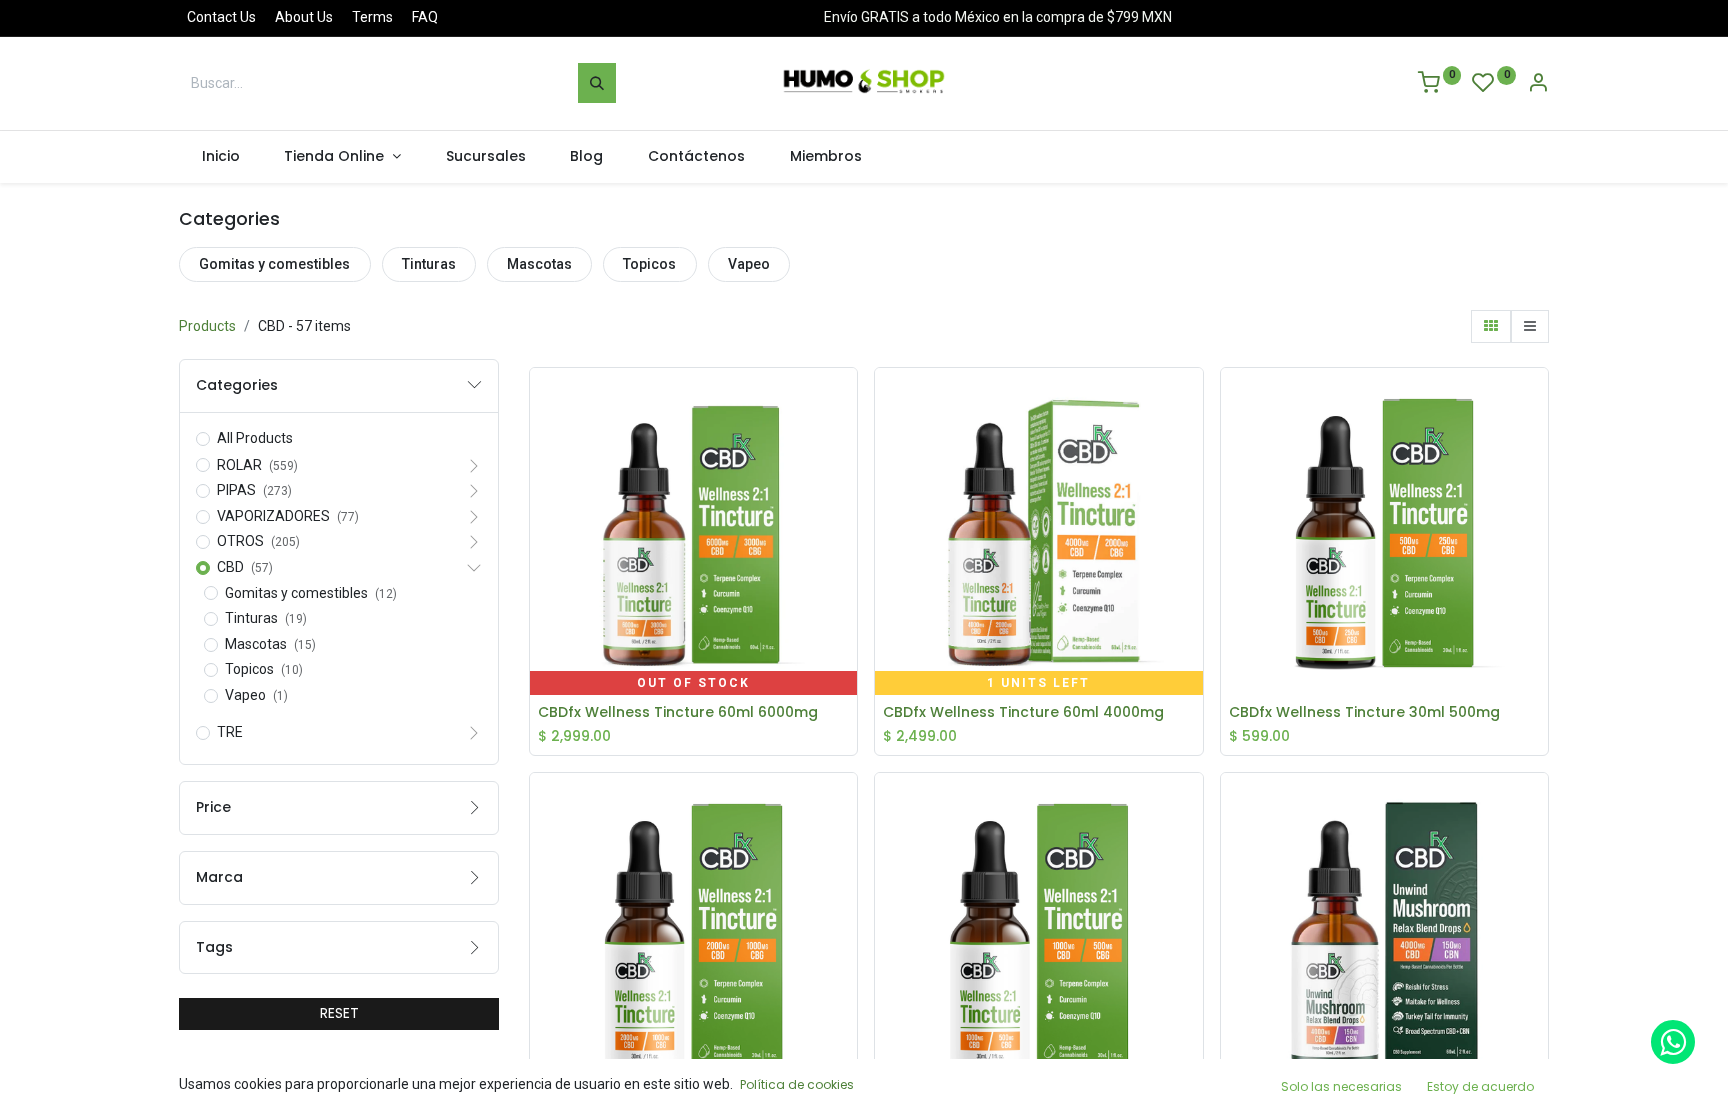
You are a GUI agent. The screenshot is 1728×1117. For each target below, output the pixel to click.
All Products (255, 438)
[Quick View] (847, 398)
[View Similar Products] (847, 533)
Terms (372, 17)
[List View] (1530, 327)
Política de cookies (797, 1084)
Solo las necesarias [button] (1341, 1086)
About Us (304, 17)
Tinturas (429, 264)
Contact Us (221, 17)
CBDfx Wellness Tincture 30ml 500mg (1364, 712)
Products (207, 326)
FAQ (425, 17)
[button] (847, 443)
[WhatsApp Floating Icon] (1673, 1042)
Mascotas (539, 264)
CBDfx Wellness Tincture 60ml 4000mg (1023, 712)
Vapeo (749, 264)
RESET (339, 1013)
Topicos (649, 264)
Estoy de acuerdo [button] (1480, 1086)
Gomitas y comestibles (274, 264)
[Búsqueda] (597, 83)
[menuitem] (220, 157)
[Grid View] (1491, 327)
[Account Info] (1538, 85)
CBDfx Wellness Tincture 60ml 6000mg (678, 712)
